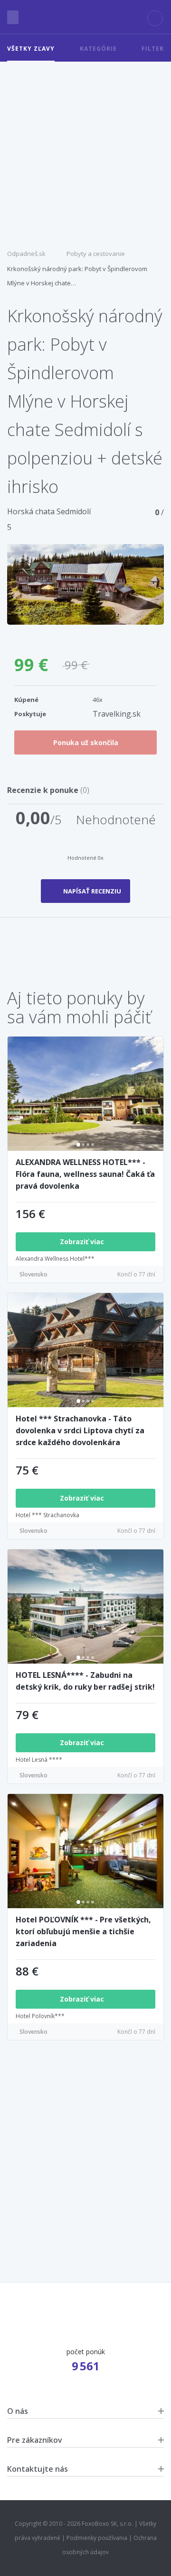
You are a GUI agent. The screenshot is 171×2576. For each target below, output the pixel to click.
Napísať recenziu (92, 891)
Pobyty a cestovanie (96, 254)
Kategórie (98, 49)
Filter (153, 49)
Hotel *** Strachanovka (47, 1515)
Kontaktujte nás (38, 2469)
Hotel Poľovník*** (40, 2016)
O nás (18, 2411)
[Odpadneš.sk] (86, 17)
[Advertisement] (85, 152)
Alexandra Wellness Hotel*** (55, 1259)
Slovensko (33, 1274)
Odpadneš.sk (26, 254)
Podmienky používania (97, 2538)
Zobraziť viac (83, 1242)
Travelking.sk (117, 714)
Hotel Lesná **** (39, 1760)
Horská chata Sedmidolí (49, 511)
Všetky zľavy (31, 49)
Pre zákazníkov (35, 2440)
